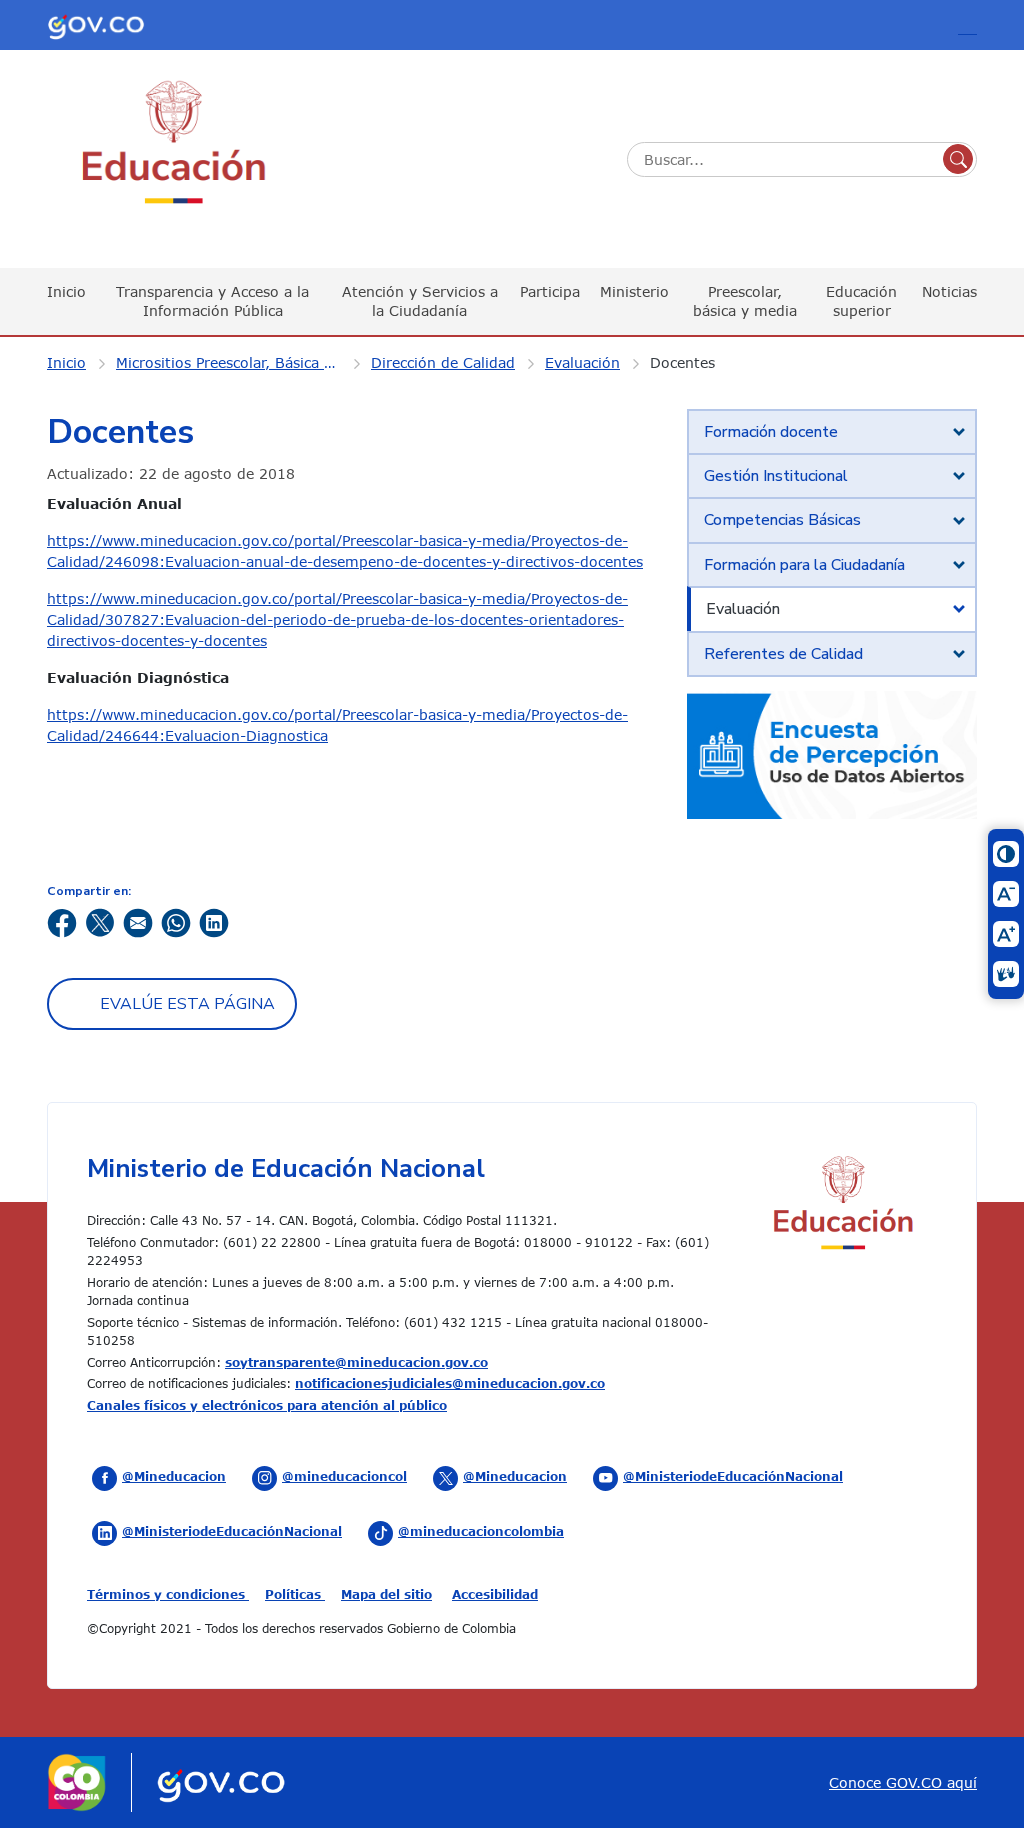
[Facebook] (62, 921)
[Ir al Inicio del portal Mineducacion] (842, 1205)
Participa (550, 291)
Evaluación (582, 362)
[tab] (832, 432)
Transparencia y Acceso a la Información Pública (212, 300)
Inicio (66, 291)
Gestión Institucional (776, 476)
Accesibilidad (495, 1594)
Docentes (682, 362)
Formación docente (771, 432)
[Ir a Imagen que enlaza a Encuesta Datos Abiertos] (832, 753)
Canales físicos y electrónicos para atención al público (267, 1405)
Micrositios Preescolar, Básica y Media (241, 362)
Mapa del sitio (386, 1594)
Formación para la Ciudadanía (804, 565)
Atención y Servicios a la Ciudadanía (420, 300)
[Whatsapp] (176, 921)
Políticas (295, 1594)
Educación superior (861, 300)
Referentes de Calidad (783, 654)
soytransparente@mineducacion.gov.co (356, 1362)
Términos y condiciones (168, 1594)
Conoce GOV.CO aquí (903, 1782)
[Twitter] (100, 921)
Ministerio (634, 291)
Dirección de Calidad (443, 362)
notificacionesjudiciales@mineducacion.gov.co (450, 1383)
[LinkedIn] (214, 921)
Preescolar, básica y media (745, 300)
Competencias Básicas (782, 520)
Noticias (949, 291)
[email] (138, 921)
